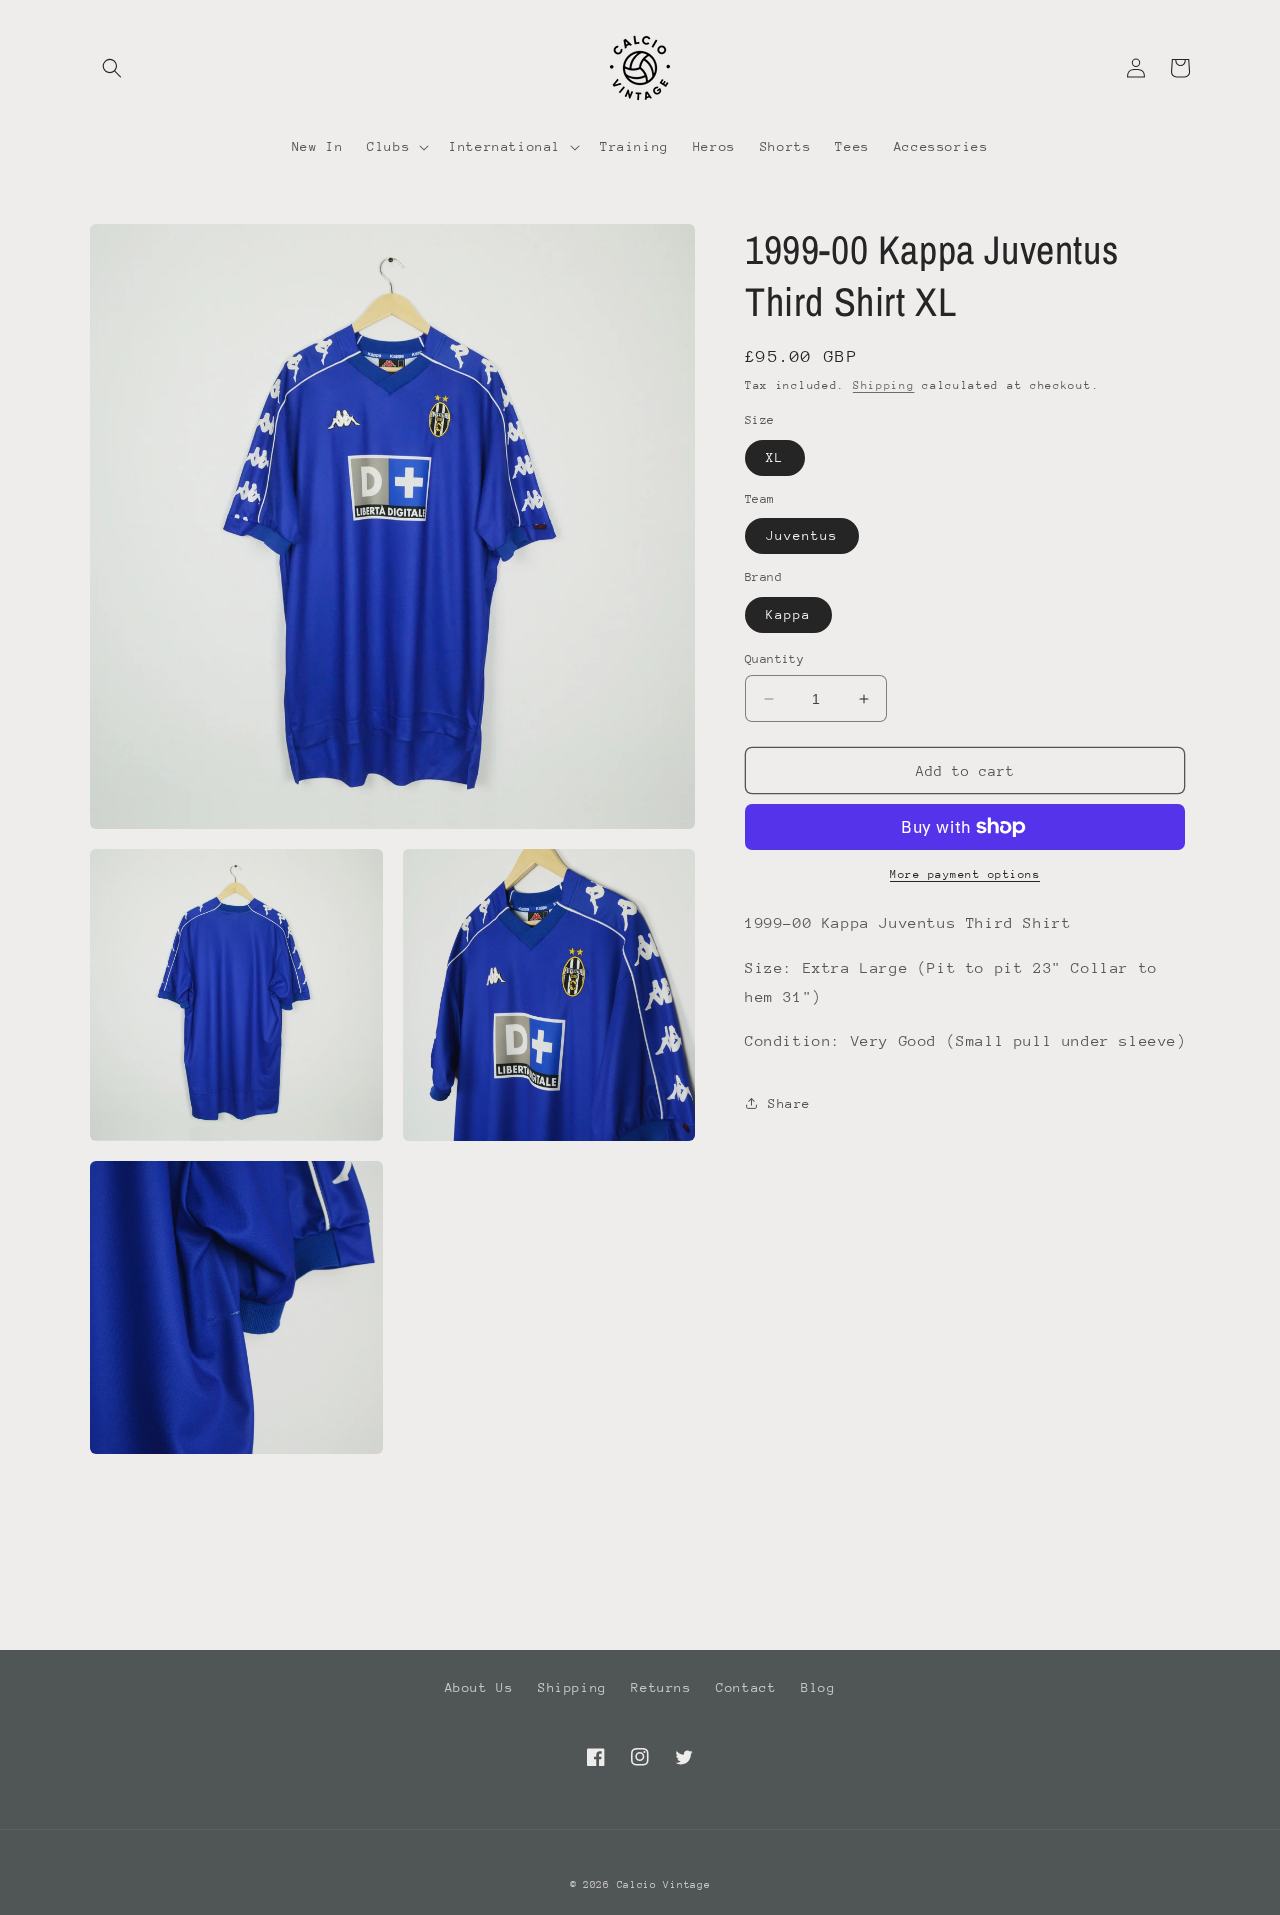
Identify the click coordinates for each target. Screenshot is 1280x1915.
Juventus (802, 535)
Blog (818, 1687)
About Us (479, 1687)
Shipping (884, 385)
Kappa (788, 614)
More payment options (965, 874)
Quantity (774, 659)
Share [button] (789, 1103)
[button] (112, 68)
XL (775, 457)
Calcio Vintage (664, 1885)
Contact (746, 1687)
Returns (661, 1687)
